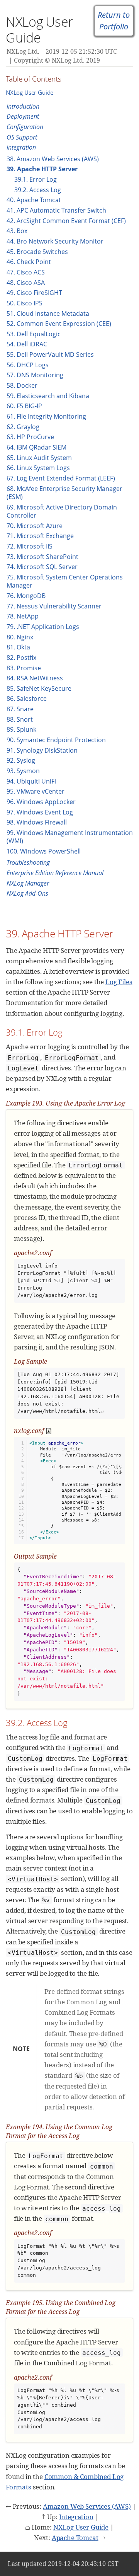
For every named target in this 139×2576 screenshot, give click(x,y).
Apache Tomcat (75, 2538)
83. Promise (24, 668)
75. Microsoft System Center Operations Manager (65, 581)
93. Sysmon (23, 771)
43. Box (17, 231)
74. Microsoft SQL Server (42, 567)
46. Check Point (29, 262)
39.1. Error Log (36, 179)
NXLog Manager (28, 883)
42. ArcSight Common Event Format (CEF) (66, 221)
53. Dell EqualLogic (34, 334)
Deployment (23, 116)
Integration (21, 147)
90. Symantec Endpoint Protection (56, 740)
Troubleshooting (28, 862)
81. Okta (18, 647)
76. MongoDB (26, 596)
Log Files (119, 982)
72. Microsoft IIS (30, 546)
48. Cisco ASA (26, 283)
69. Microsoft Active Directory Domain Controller (62, 511)
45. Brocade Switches (37, 252)
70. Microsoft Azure (35, 526)
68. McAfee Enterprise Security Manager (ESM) (64, 493)
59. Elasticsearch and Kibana (48, 396)
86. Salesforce (27, 699)
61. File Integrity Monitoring (46, 416)
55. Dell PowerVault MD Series (50, 354)
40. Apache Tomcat (34, 200)
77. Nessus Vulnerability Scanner (54, 606)
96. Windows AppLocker (41, 802)
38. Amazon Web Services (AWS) (53, 159)
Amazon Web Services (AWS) (87, 2506)
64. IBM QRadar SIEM (36, 447)
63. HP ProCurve (30, 437)
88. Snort (20, 719)
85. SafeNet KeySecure (39, 688)
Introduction (23, 106)
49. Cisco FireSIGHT (34, 293)
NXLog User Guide (30, 92)
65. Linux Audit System (39, 458)
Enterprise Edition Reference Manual (55, 873)
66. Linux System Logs (38, 468)
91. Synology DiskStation (42, 750)
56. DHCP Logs (28, 365)
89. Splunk (21, 729)
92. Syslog (21, 760)
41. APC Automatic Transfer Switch (56, 210)
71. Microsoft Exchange (40, 536)
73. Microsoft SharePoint (42, 557)
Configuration (25, 127)
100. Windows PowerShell (44, 851)
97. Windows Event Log (40, 812)
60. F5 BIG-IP (24, 406)
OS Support (22, 137)
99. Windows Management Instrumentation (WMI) (70, 837)
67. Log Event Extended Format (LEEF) (61, 478)
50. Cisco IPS (25, 303)
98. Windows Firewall (37, 822)
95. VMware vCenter (36, 791)
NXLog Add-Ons (27, 893)
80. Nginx (20, 637)
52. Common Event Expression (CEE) (59, 324)
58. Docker (22, 385)
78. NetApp (23, 616)
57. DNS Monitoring (35, 375)
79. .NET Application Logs (43, 627)
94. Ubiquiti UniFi (31, 781)
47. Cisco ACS (26, 272)
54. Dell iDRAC (27, 344)
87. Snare (20, 709)
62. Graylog (23, 427)
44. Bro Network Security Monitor (55, 241)
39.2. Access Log (38, 190)
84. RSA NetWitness (35, 678)
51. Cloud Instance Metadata (48, 313)
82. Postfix (21, 658)
